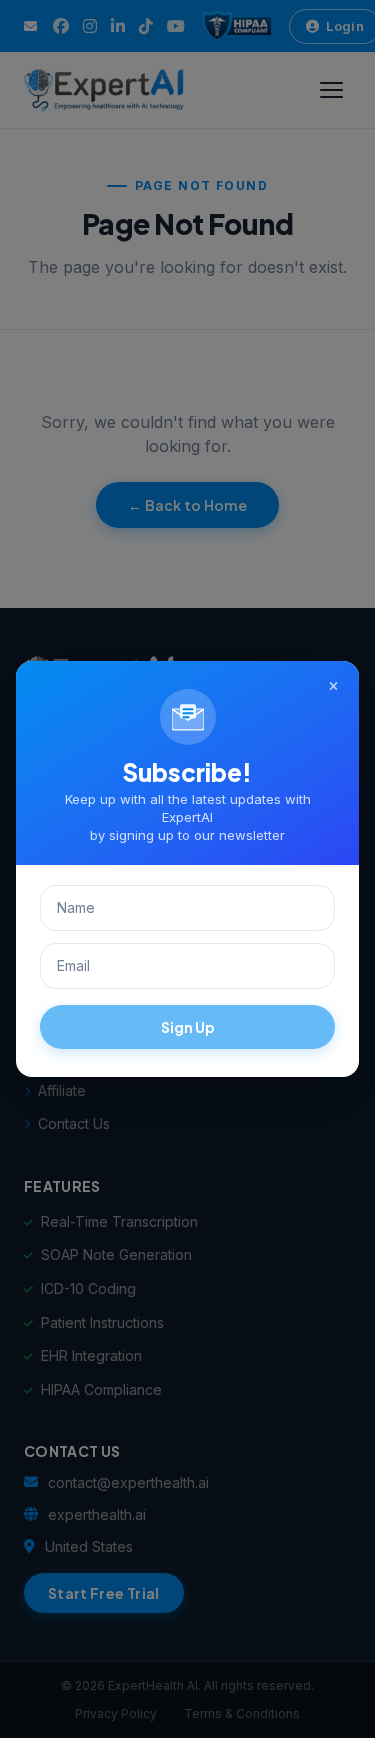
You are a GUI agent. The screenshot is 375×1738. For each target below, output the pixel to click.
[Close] (333, 687)
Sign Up (188, 1027)
